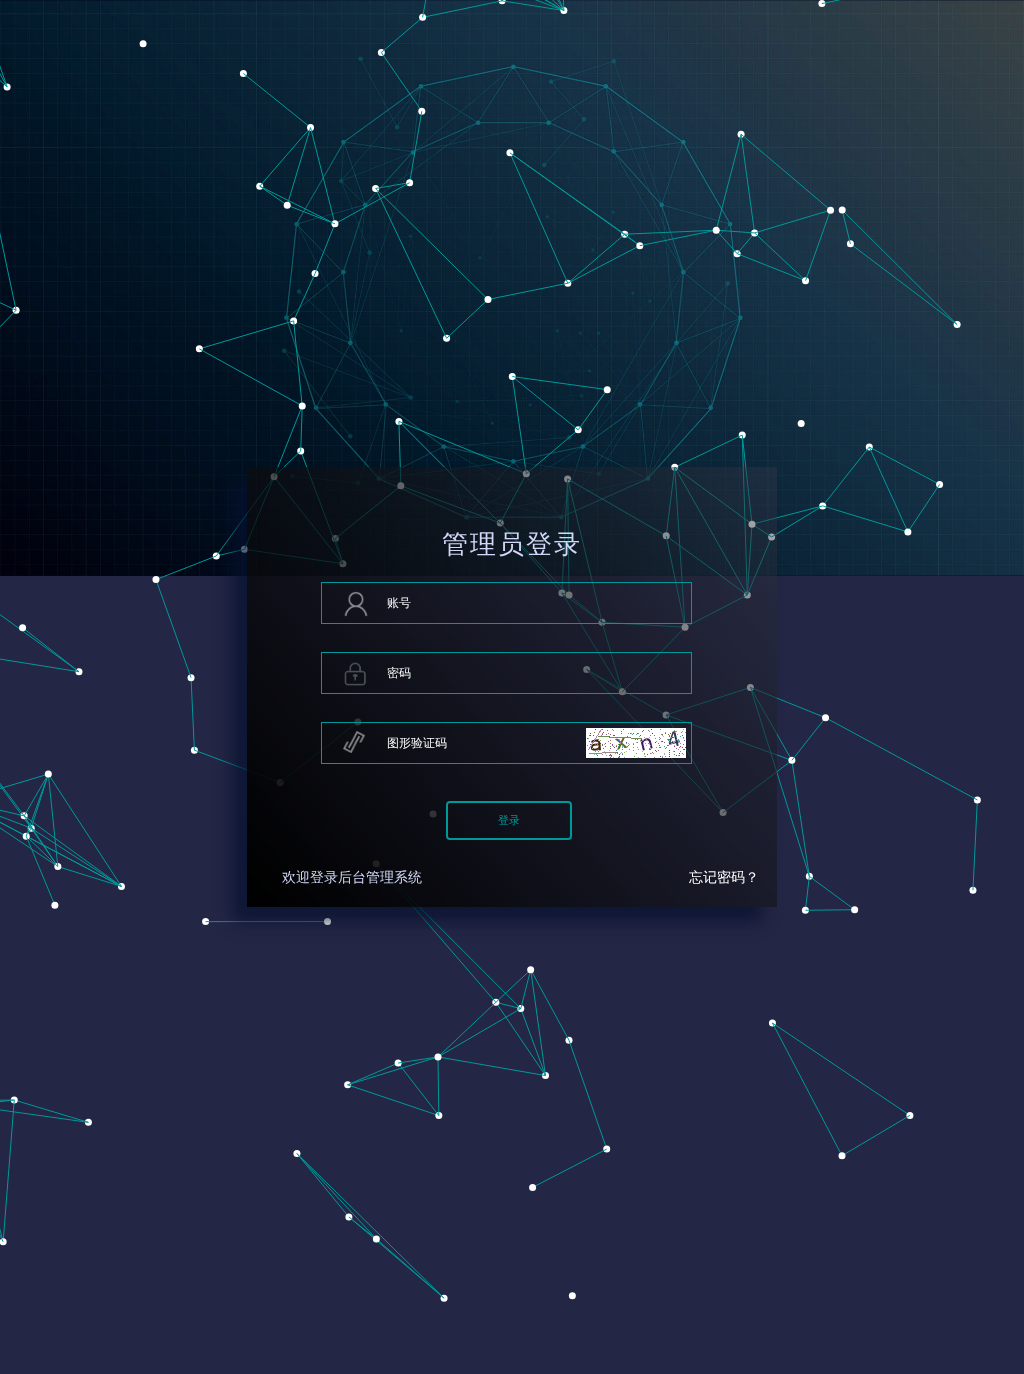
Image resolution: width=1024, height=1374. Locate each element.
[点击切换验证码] (636, 743)
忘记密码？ (724, 877)
